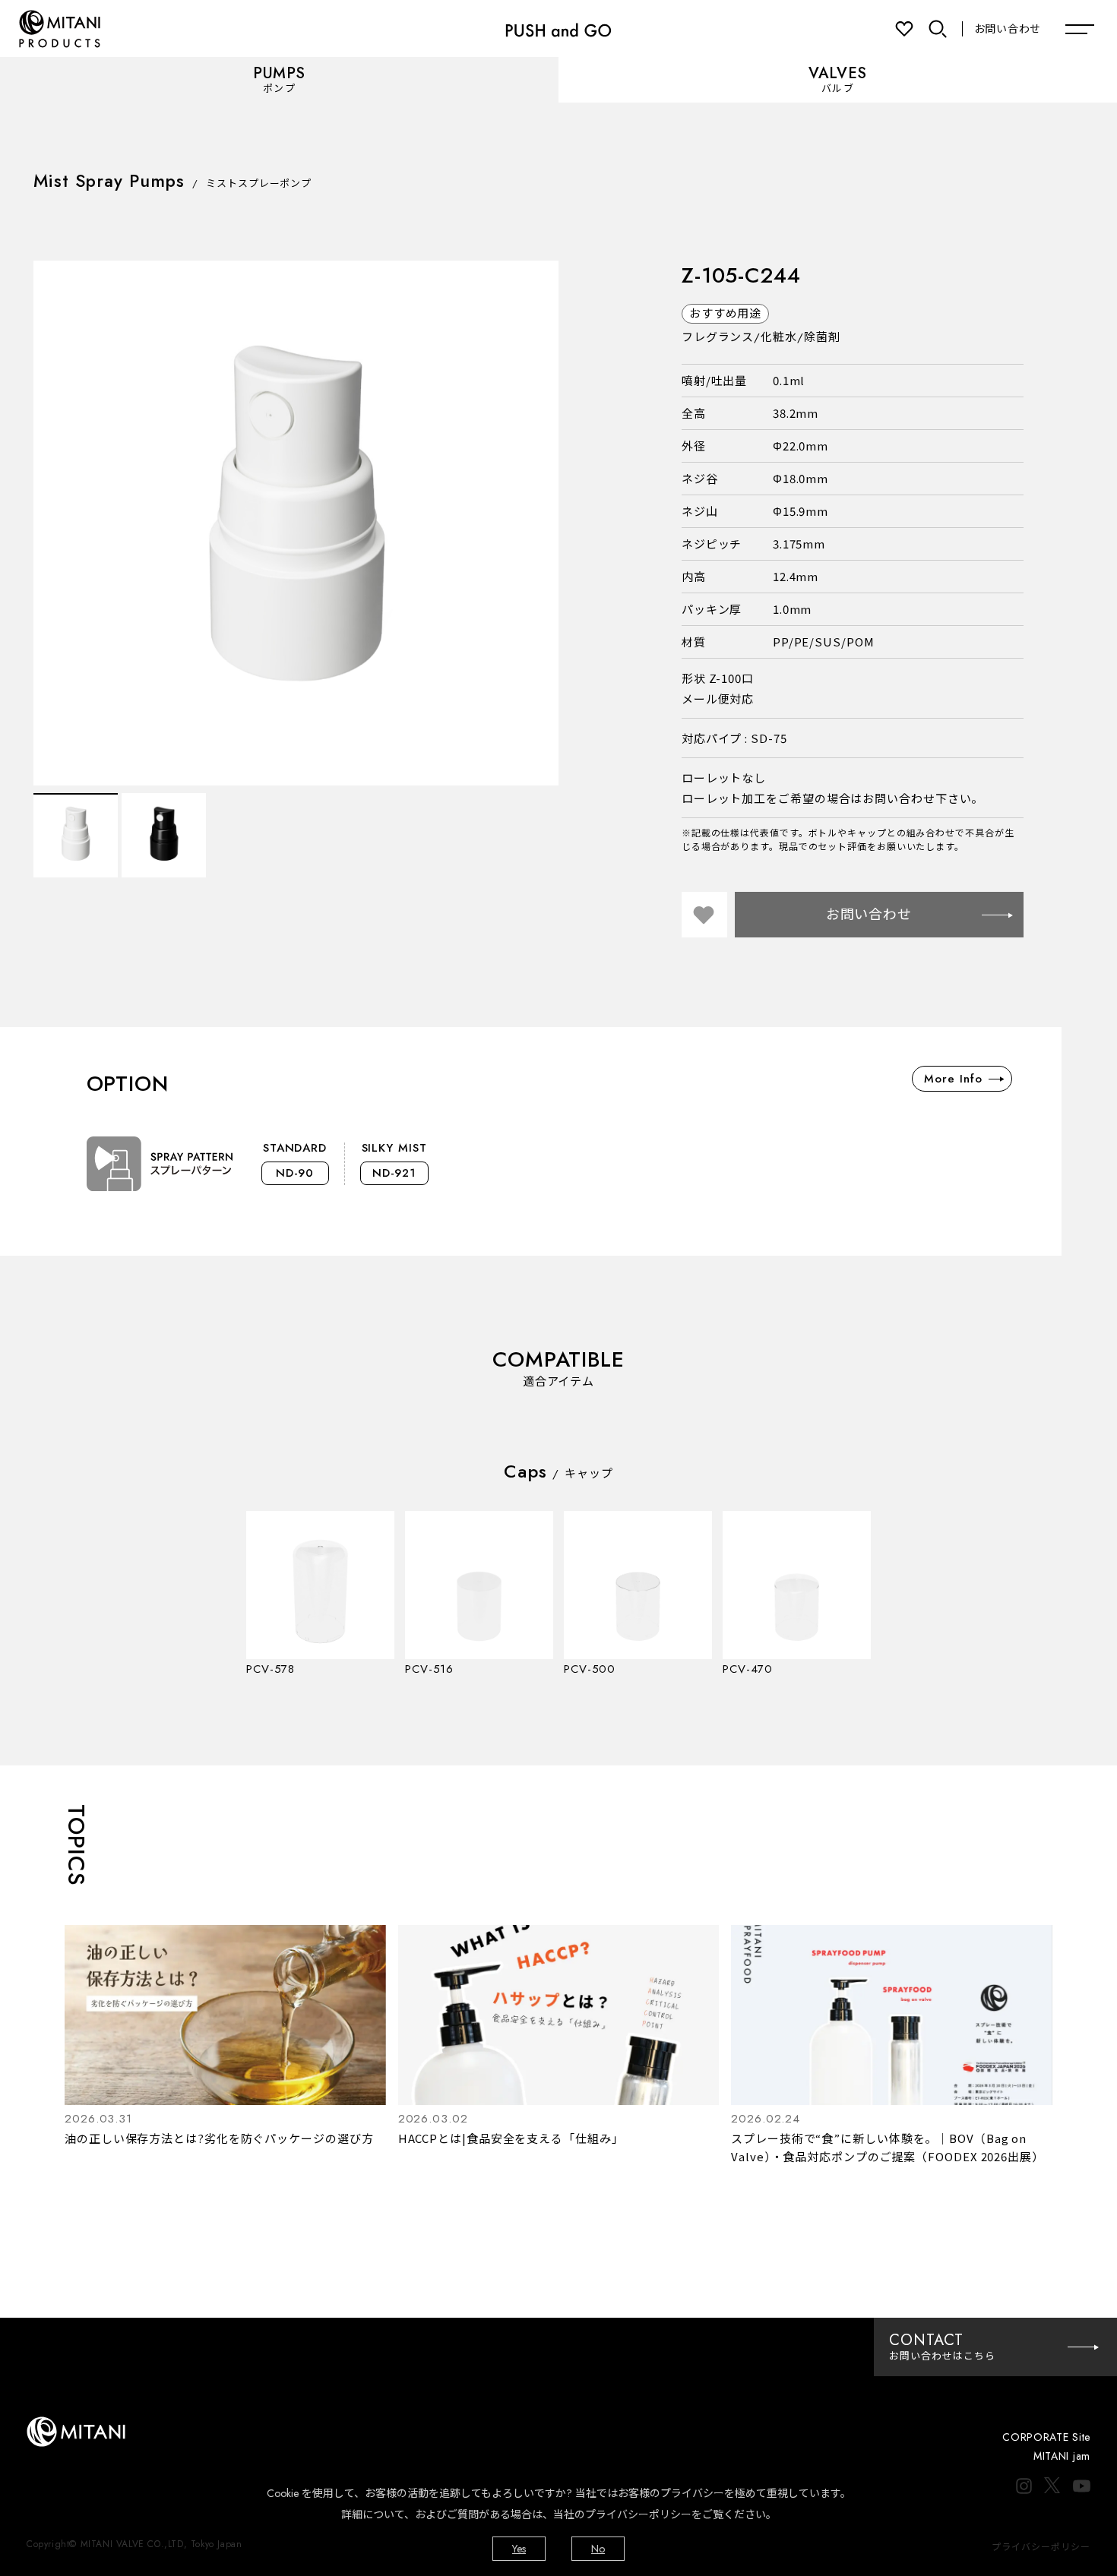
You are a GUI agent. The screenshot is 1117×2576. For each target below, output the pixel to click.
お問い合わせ (1008, 29)
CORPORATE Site (1046, 2437)
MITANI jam (1062, 2456)
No (598, 2549)
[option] (296, 523)
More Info (953, 1079)
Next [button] (540, 523)
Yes (519, 2549)
